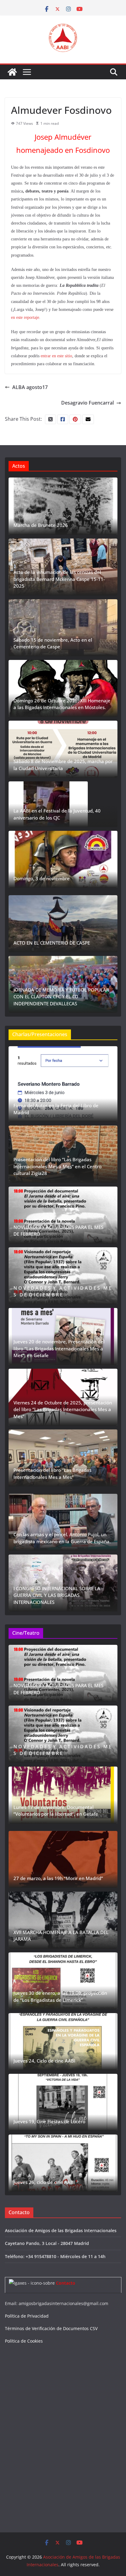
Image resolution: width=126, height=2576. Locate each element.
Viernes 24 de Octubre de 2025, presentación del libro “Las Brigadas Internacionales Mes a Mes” (63, 1409)
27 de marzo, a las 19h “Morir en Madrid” (58, 1878)
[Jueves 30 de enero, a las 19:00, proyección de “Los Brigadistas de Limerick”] (63, 1981)
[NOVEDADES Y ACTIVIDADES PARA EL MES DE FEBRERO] (63, 1215)
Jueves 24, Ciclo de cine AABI (44, 2061)
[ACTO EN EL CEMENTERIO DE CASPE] (63, 924)
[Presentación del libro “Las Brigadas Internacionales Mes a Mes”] (63, 1458)
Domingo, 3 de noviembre (42, 878)
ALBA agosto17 (30, 387)
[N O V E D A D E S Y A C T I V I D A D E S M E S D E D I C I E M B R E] (63, 1276)
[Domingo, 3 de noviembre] (63, 859)
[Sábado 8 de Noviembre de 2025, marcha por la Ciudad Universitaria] (63, 749)
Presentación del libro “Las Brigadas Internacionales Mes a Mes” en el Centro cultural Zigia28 (57, 1166)
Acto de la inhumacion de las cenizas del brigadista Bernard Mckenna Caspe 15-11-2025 (59, 579)
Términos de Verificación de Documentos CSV (51, 2328)
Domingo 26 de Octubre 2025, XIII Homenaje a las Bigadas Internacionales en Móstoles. (62, 704)
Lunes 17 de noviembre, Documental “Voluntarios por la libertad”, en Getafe (56, 1811)
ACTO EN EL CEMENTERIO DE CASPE (52, 943)
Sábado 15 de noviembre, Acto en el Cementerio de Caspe (53, 643)
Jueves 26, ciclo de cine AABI (44, 2182)
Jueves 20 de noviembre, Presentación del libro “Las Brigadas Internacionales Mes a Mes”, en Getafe (59, 1348)
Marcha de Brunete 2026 (41, 525)
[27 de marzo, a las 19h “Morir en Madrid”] (63, 1859)
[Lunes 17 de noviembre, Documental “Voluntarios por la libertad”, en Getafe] (63, 1795)
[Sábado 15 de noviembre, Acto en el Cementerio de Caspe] (63, 628)
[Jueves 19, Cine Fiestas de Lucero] (63, 2102)
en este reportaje (25, 317)
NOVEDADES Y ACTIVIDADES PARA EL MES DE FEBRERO (58, 1231)
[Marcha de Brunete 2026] (63, 506)
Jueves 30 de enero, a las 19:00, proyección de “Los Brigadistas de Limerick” (60, 1996)
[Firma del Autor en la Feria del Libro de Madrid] (63, 1084)
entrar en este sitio (56, 356)
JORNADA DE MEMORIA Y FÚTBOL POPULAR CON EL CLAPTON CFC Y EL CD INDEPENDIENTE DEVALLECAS (61, 997)
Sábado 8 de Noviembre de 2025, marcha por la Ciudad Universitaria (63, 765)
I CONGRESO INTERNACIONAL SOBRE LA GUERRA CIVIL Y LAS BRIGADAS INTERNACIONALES (57, 1595)
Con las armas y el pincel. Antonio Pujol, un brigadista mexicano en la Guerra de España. (62, 1538)
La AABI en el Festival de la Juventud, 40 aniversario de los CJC (57, 814)
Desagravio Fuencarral (87, 403)
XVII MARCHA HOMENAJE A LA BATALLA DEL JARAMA (61, 1936)
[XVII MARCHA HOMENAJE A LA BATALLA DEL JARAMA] (63, 1920)
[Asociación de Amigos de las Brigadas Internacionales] (12, 72)
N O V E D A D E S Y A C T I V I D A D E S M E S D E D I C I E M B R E (62, 1291)
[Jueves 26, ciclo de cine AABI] (63, 2163)
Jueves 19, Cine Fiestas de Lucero (49, 2121)
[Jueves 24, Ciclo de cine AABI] (63, 2042)
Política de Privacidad (27, 2316)
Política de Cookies (24, 2341)
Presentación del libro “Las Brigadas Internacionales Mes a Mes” (52, 1474)
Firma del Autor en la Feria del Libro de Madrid (56, 1109)
